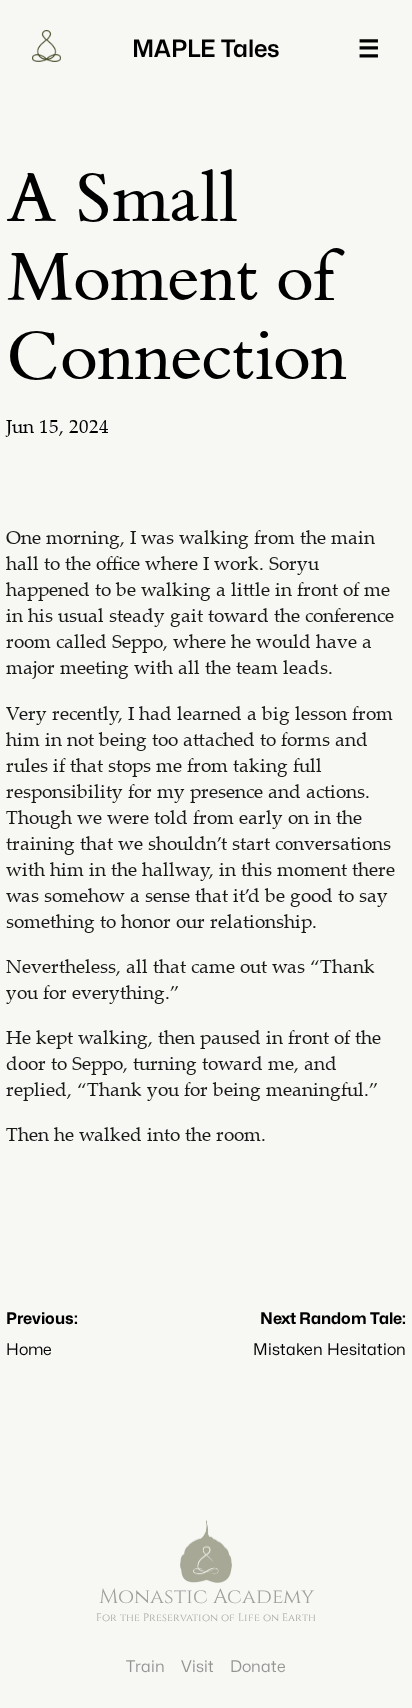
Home (29, 1349)
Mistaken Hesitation (329, 1349)
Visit (197, 1666)
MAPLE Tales (206, 48)
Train (145, 1666)
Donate (258, 1666)
